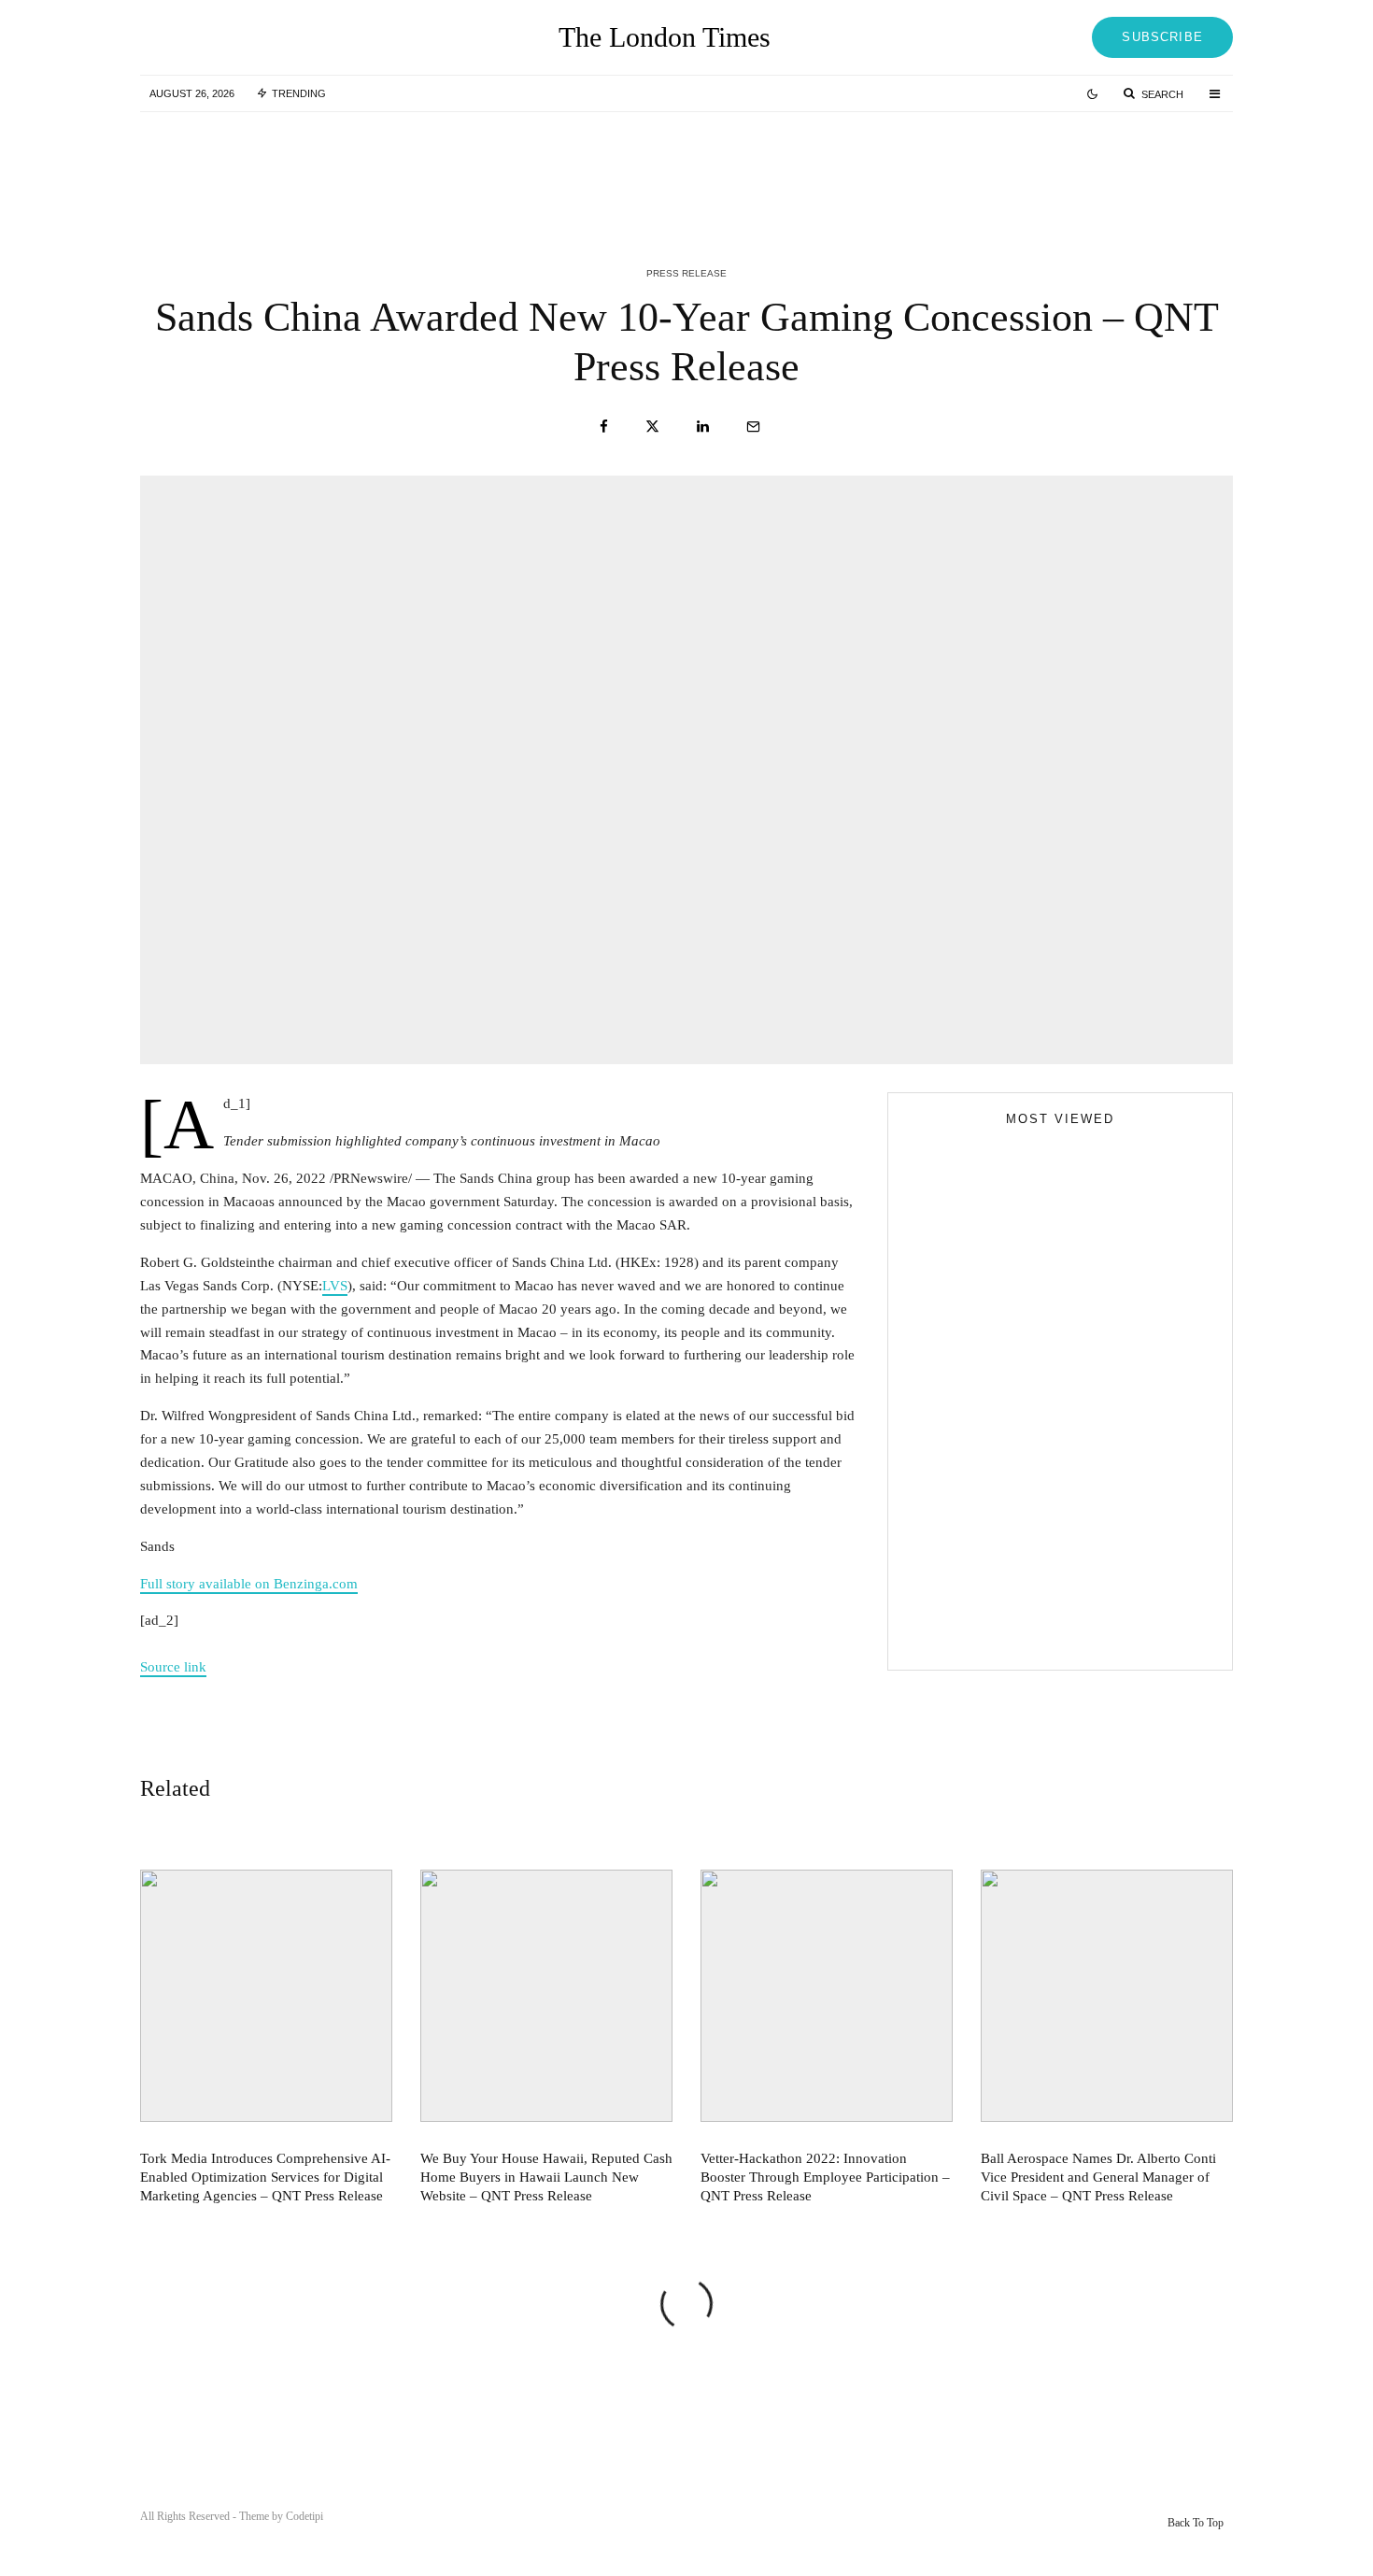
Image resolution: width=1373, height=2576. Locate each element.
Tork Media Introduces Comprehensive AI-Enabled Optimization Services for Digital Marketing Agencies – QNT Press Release (354, 166)
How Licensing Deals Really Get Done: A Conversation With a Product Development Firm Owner (1097, 1561)
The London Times (665, 37)
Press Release (686, 273)
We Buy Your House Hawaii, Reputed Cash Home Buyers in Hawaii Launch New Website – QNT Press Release (729, 166)
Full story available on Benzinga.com (249, 1584)
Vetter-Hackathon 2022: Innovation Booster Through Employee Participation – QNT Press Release (1104, 166)
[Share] (604, 427)
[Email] (753, 427)
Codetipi (304, 2516)
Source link (173, 1667)
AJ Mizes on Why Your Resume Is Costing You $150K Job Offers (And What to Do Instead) (1044, 1634)
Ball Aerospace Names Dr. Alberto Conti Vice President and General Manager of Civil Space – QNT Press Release (1098, 2177)
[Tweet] (652, 427)
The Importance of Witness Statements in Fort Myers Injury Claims (1093, 1477)
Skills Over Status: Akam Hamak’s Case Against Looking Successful (1047, 1446)
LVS (335, 1286)
